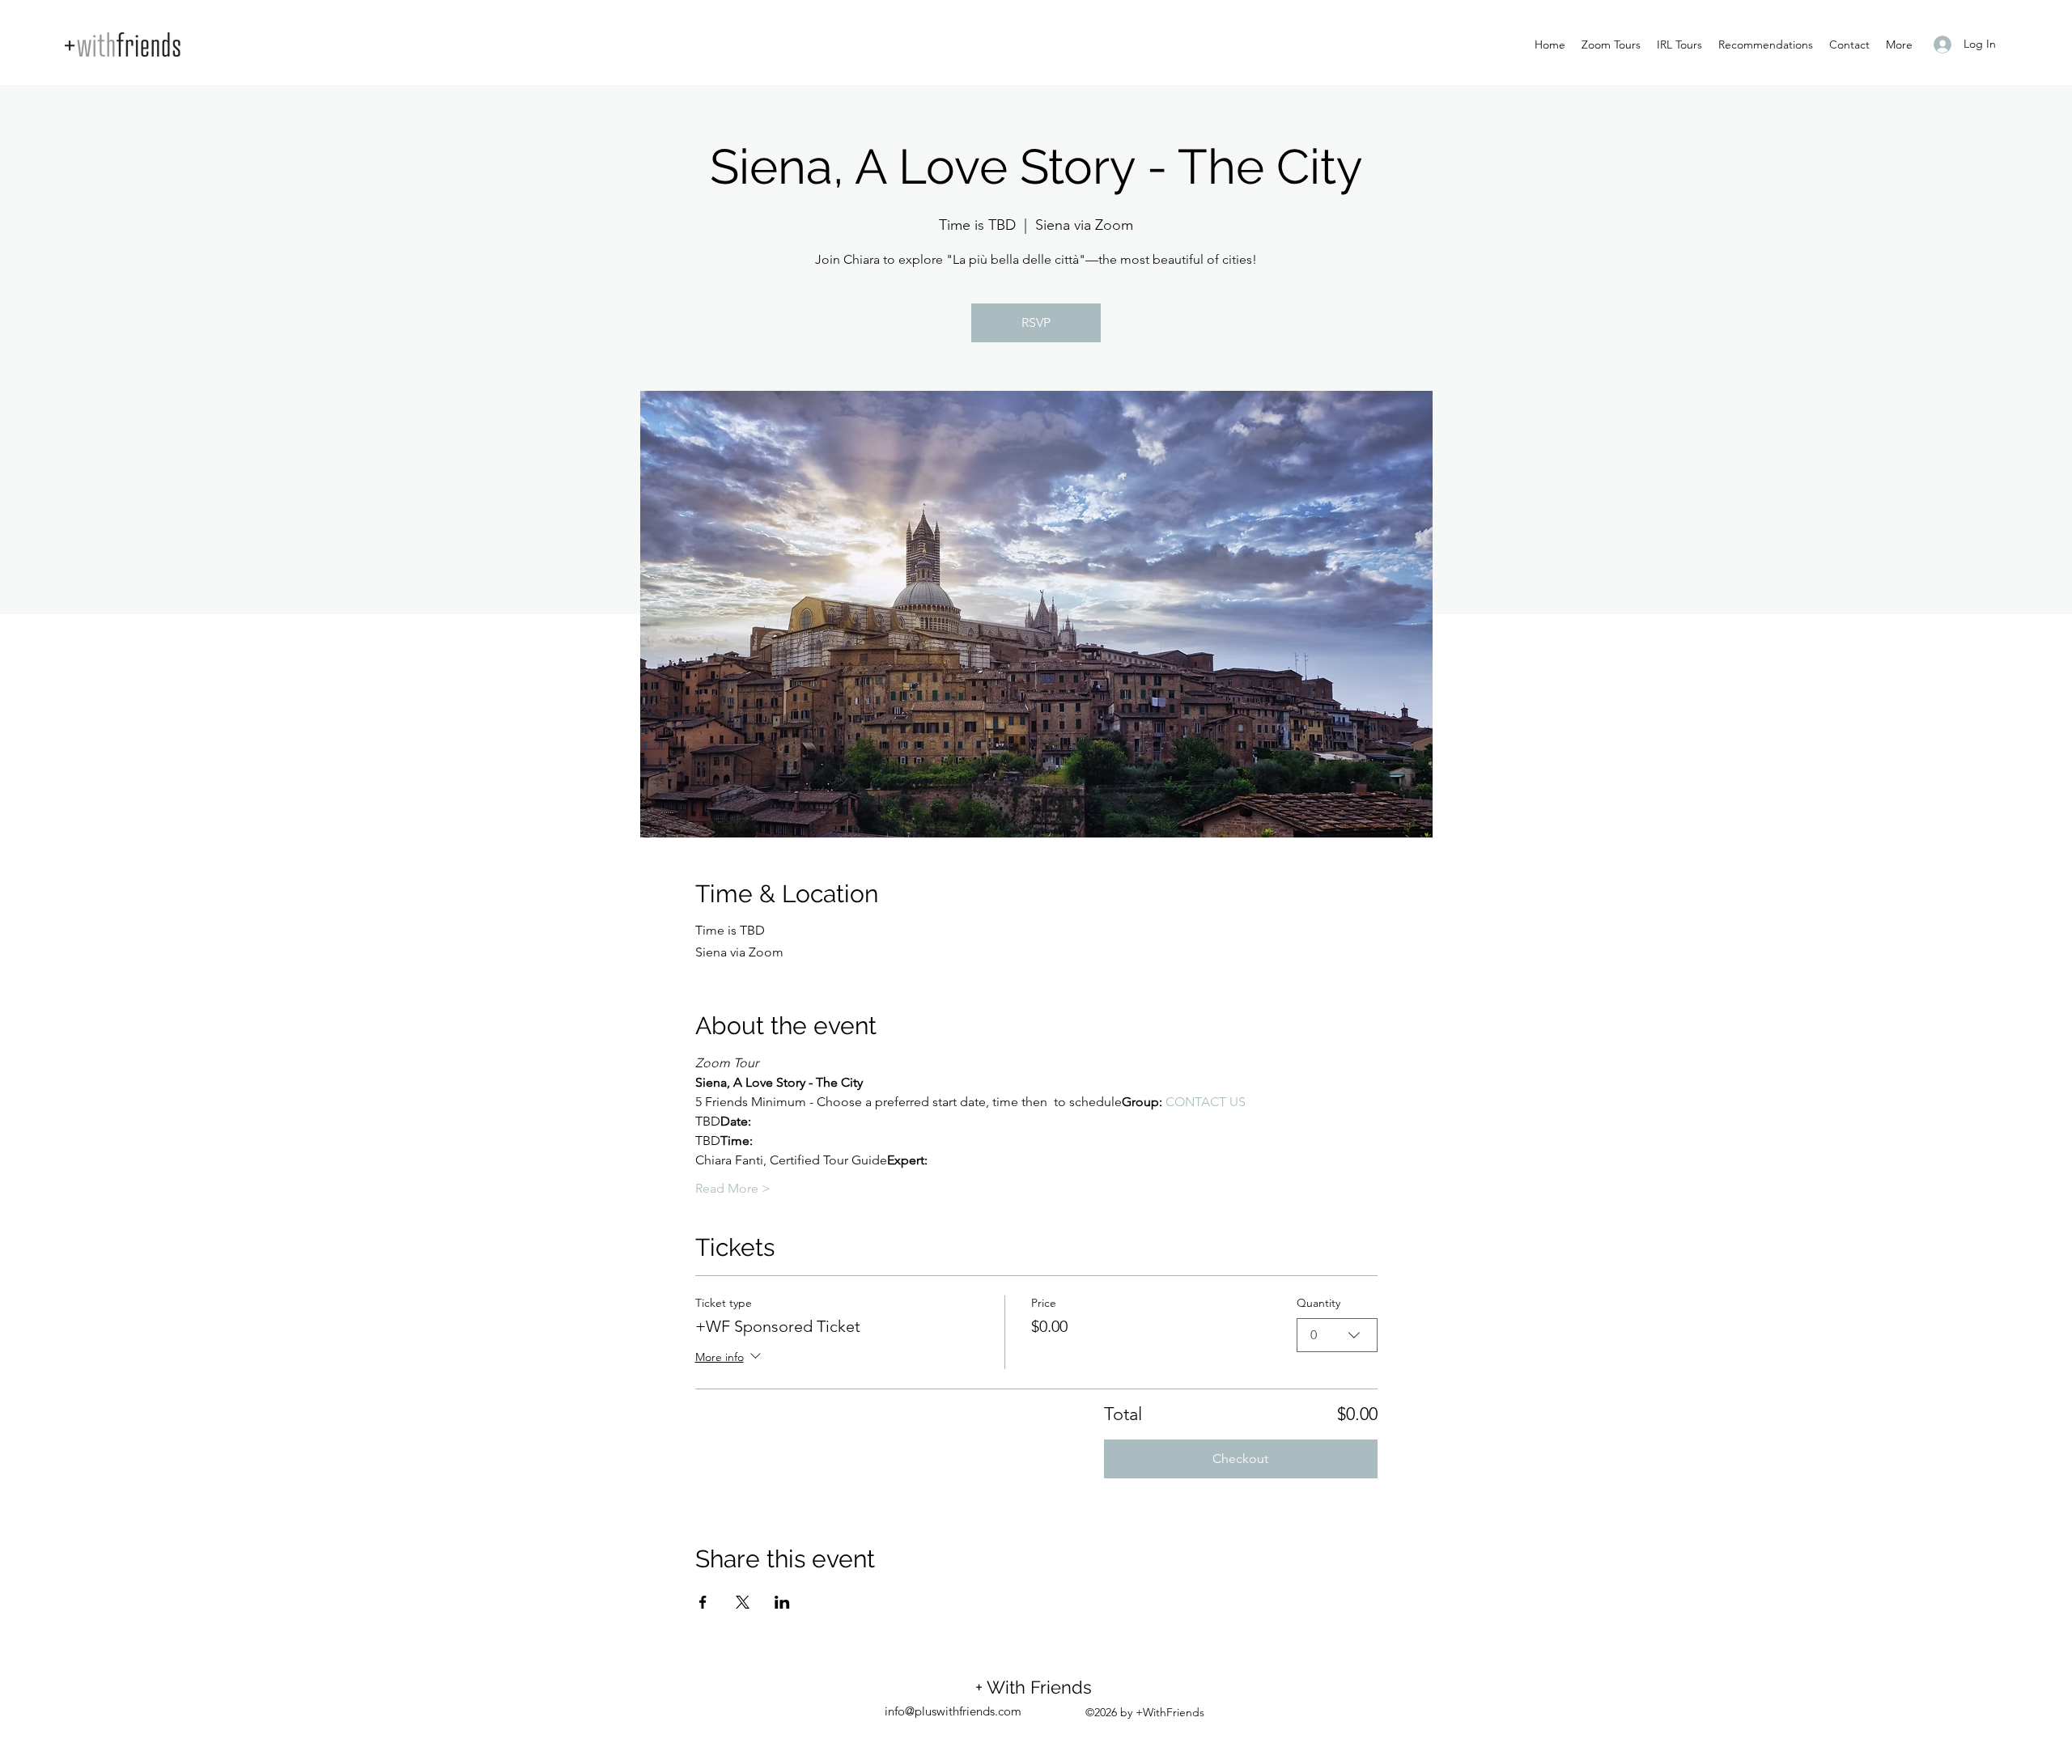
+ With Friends (1038, 1687)
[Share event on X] (743, 1602)
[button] (1899, 45)
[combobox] (1337, 1335)
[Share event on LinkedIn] (782, 1602)
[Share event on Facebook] (703, 1602)
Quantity (1318, 1303)
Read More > (733, 1188)
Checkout (1240, 1459)
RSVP (1036, 322)
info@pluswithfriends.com (953, 1711)
